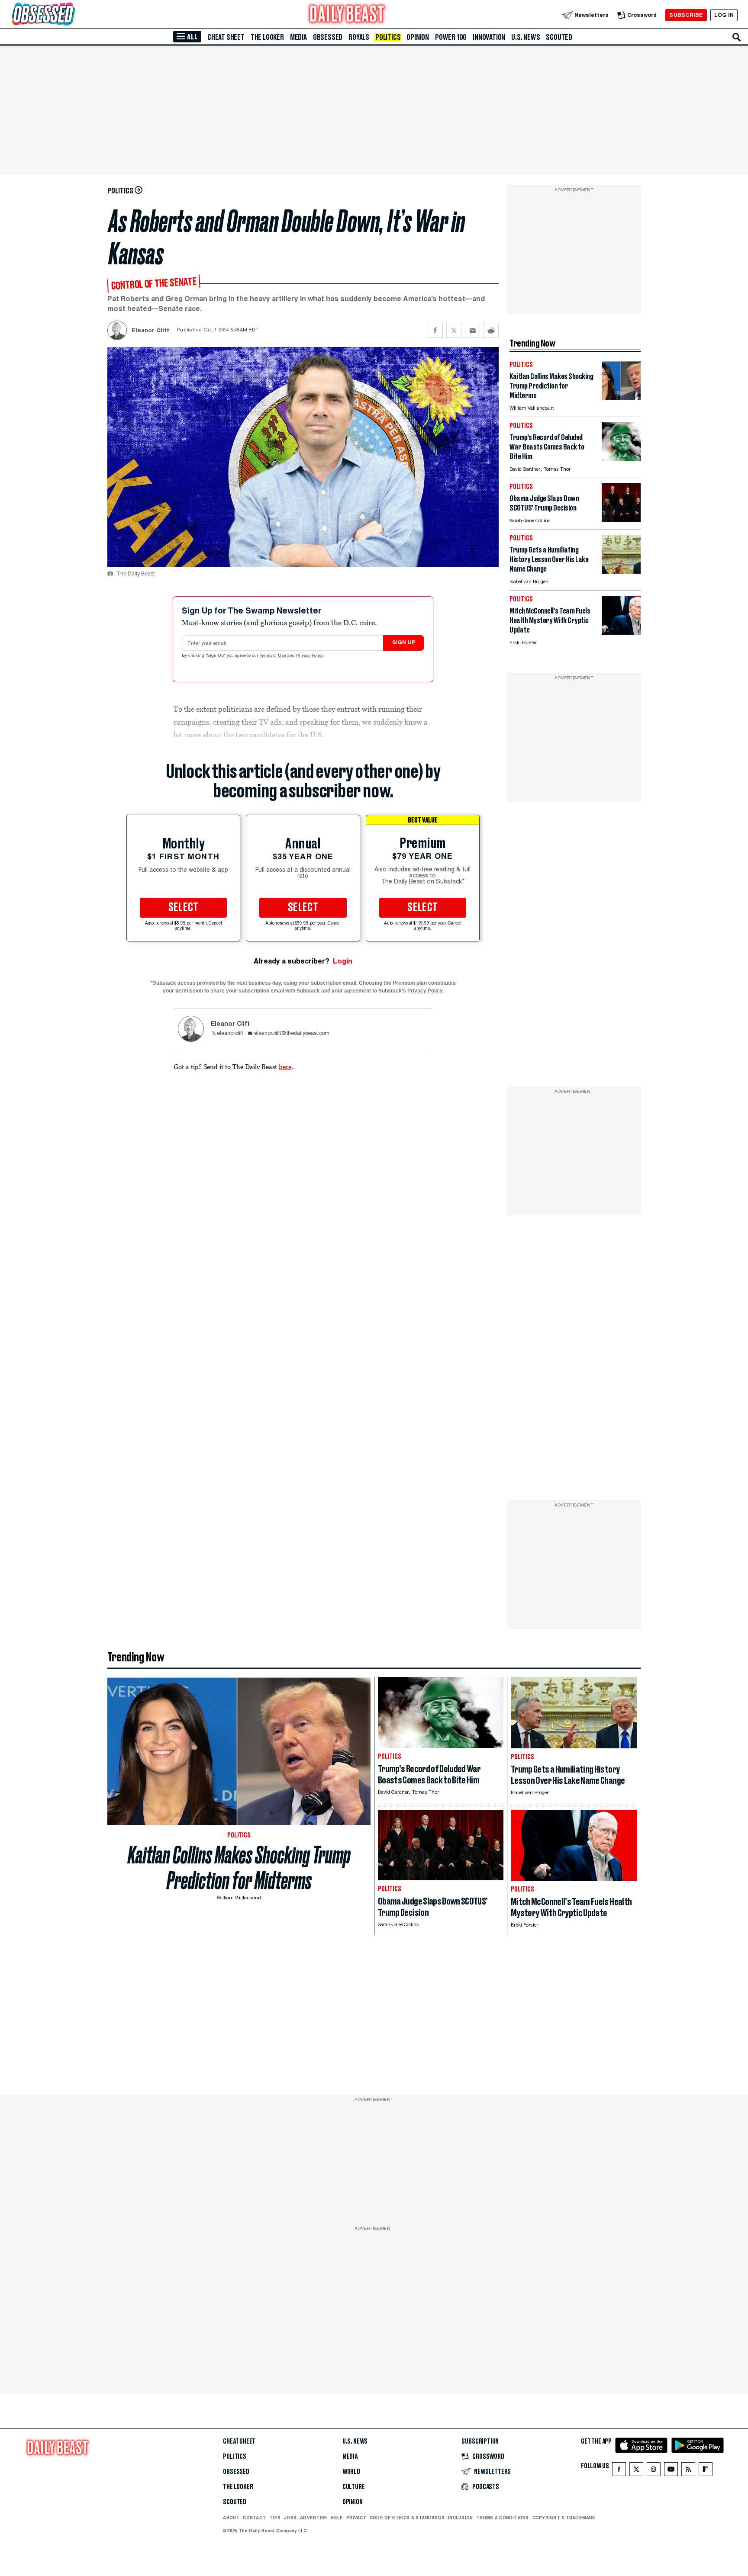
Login (343, 961)
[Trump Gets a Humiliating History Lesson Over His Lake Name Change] (621, 571)
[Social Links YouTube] (671, 2471)
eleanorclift (230, 1034)
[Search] (737, 37)
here (285, 1066)
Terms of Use (274, 656)
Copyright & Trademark (564, 2518)
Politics (388, 37)
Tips (275, 2518)
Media (298, 37)
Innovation (489, 37)
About (231, 2518)
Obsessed (328, 37)
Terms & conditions (502, 2518)
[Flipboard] (705, 2471)
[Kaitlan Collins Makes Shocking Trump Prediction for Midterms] (621, 398)
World (351, 2472)
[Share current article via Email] (472, 330)
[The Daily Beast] (347, 15)
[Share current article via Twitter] (454, 330)
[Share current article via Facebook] (435, 330)
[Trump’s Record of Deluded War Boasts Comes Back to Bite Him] (621, 459)
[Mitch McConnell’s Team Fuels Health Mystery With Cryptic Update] (621, 632)
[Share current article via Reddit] (491, 330)
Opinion (418, 37)
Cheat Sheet (226, 37)
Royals (359, 37)
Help (337, 2518)
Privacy (356, 2518)
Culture (354, 2487)
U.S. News (526, 37)
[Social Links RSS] (688, 2471)
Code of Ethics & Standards (407, 2518)
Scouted (559, 37)
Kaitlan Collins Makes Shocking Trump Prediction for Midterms (239, 1868)
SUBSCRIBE (686, 15)
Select (184, 908)
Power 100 (451, 37)
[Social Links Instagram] (654, 2471)
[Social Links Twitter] (636, 2471)
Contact (254, 2518)
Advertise (314, 2518)
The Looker (267, 37)
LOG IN (724, 15)
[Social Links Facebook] (619, 2471)
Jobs (290, 2518)
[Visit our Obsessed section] (71, 15)
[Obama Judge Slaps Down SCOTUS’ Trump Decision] (621, 520)
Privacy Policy (310, 656)
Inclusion (460, 2518)
